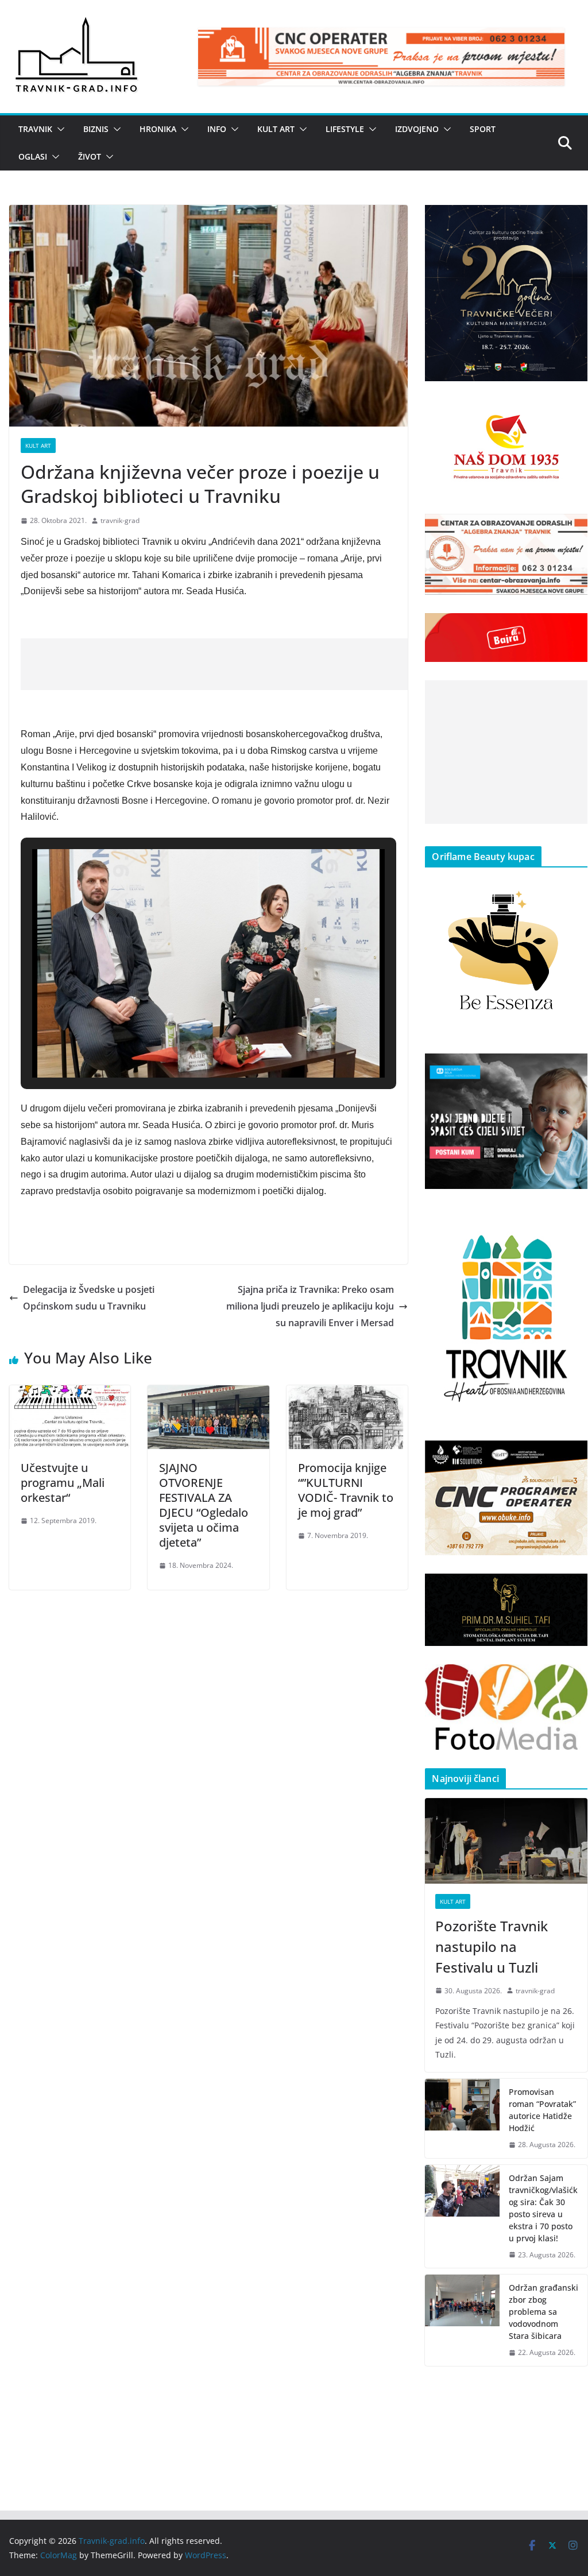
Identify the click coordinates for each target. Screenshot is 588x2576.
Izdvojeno (417, 129)
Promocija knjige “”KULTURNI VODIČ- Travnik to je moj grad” (346, 1490)
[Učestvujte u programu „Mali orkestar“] (70, 1393)
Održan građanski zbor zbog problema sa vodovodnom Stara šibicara (543, 2312)
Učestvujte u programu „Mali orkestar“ (63, 1483)
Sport (483, 129)
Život (90, 156)
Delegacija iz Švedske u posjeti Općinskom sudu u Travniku (89, 1298)
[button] (59, 129)
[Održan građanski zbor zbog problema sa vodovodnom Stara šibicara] (462, 2320)
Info (217, 129)
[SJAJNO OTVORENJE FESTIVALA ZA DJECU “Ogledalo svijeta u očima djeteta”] (208, 1393)
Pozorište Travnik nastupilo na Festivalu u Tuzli (492, 1946)
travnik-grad (120, 520)
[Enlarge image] (572, 220)
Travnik (35, 129)
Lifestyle (345, 129)
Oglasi (33, 156)
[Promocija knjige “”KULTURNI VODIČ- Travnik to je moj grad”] (347, 1393)
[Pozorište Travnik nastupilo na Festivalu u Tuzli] (506, 1841)
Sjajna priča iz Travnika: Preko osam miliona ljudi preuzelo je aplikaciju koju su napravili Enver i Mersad (310, 1306)
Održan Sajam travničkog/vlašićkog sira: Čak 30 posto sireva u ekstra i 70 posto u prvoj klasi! (543, 2208)
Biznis (96, 129)
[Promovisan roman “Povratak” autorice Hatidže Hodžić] (462, 2118)
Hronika (158, 129)
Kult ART (276, 129)
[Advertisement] (230, 664)
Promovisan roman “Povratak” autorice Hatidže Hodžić (542, 2110)
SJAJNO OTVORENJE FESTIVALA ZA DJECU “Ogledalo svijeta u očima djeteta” (204, 1505)
